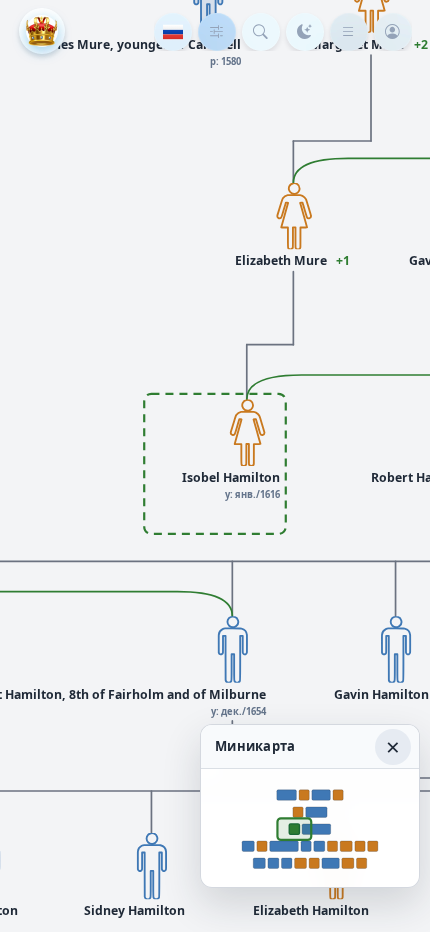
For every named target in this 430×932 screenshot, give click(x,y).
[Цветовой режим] (305, 32)
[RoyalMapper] (42, 31)
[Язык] (173, 32)
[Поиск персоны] (261, 32)
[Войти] (393, 32)
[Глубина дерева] (217, 32)
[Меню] (349, 32)
